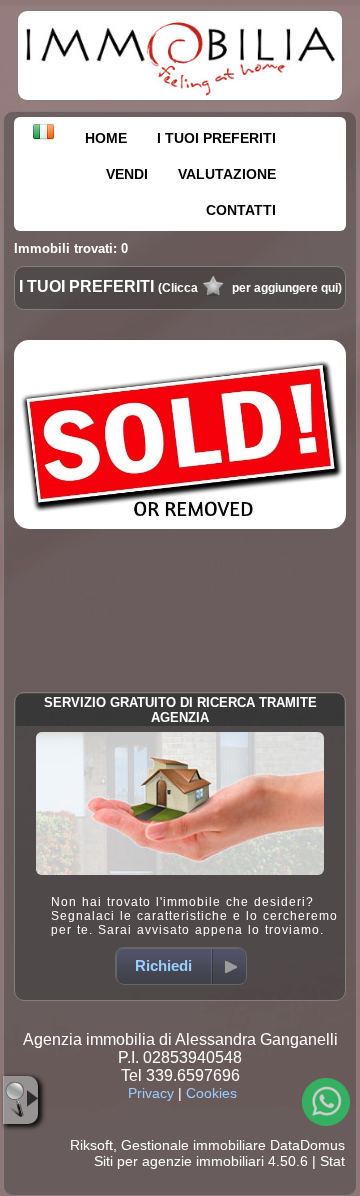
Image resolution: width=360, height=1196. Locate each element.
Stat (332, 1161)
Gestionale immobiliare (193, 1145)
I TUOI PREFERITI (216, 138)
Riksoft (91, 1145)
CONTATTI (241, 210)
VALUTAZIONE (227, 174)
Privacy (151, 1093)
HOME (106, 138)
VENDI (127, 174)
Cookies (211, 1093)
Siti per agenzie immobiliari (179, 1161)
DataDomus (307, 1145)
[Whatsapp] (326, 1102)
